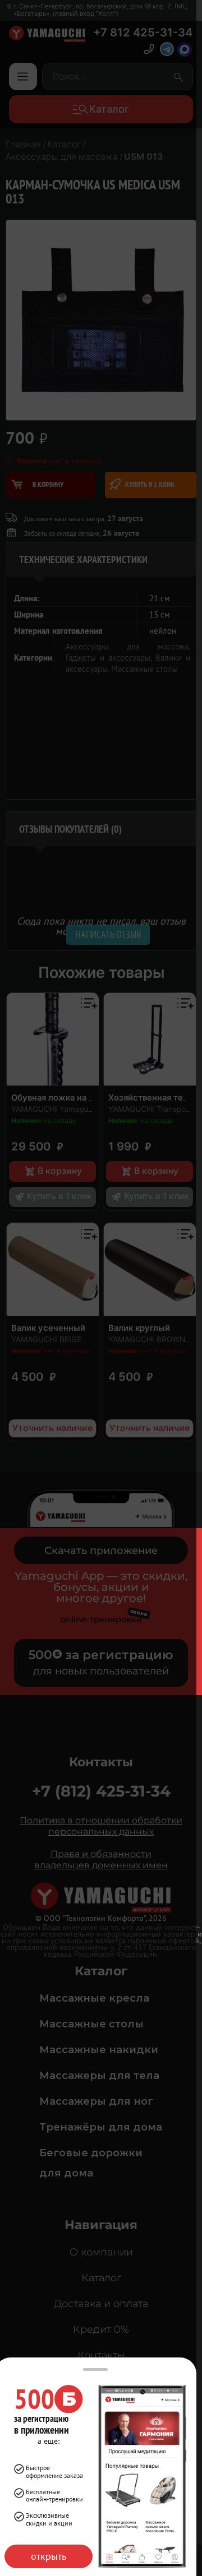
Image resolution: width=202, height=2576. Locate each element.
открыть (49, 2556)
